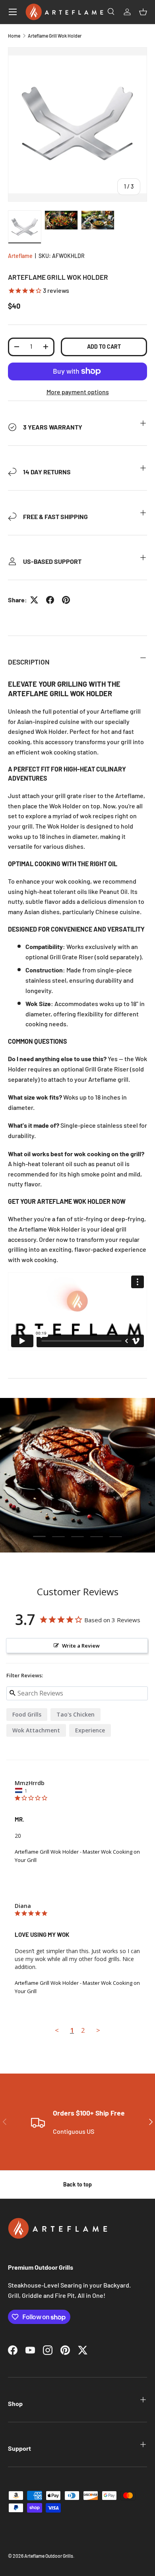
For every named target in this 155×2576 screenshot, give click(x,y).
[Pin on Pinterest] (66, 600)
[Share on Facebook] (50, 600)
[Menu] (13, 12)
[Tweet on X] (34, 600)
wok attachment (36, 1730)
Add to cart (104, 347)
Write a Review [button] (81, 1646)
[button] (143, 12)
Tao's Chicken (76, 1714)
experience (90, 1730)
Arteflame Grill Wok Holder (55, 36)
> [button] (98, 2030)
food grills (27, 1714)
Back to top (77, 2184)
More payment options (78, 392)
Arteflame (20, 256)
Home (14, 36)
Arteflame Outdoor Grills (49, 2556)
